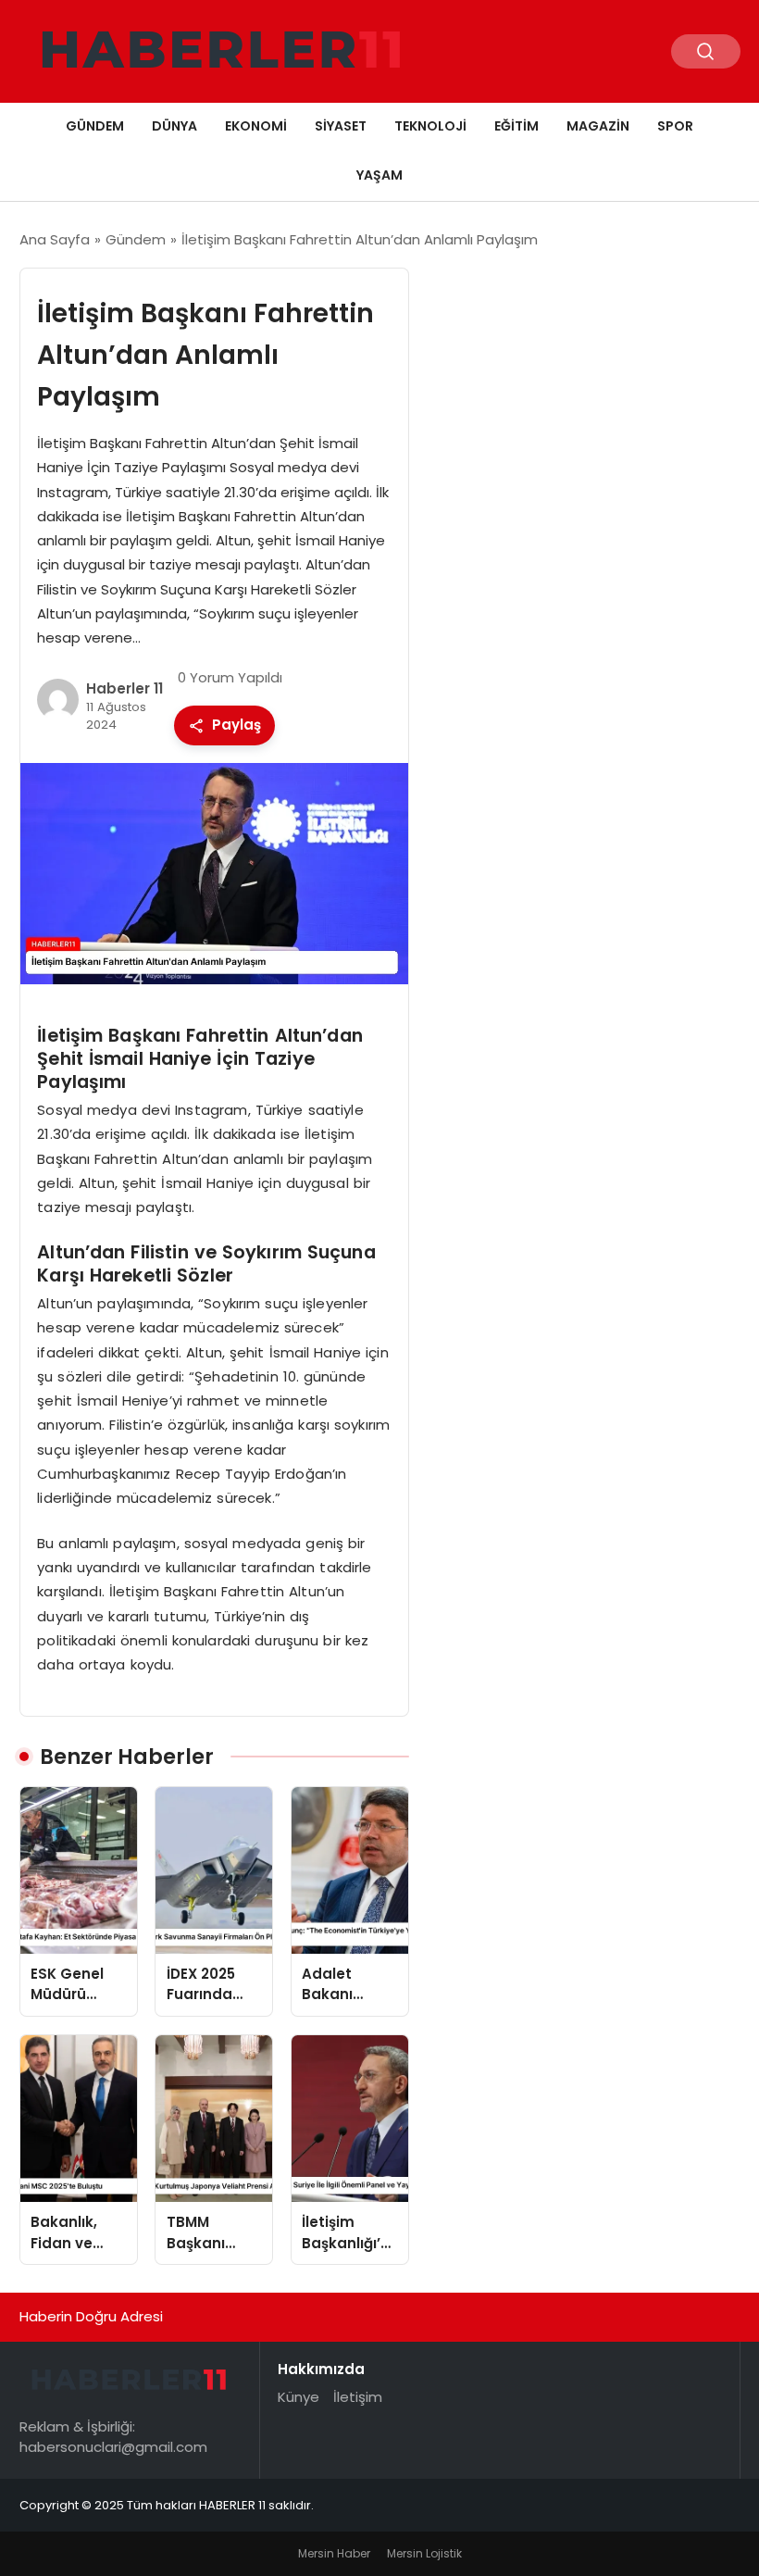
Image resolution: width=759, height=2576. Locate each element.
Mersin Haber (334, 2553)
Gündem (95, 126)
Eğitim (516, 126)
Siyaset (341, 126)
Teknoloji (430, 126)
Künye (299, 2397)
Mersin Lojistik (424, 2553)
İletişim (358, 2397)
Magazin (598, 126)
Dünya (174, 126)
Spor (675, 126)
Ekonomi (256, 126)
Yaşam (379, 175)
